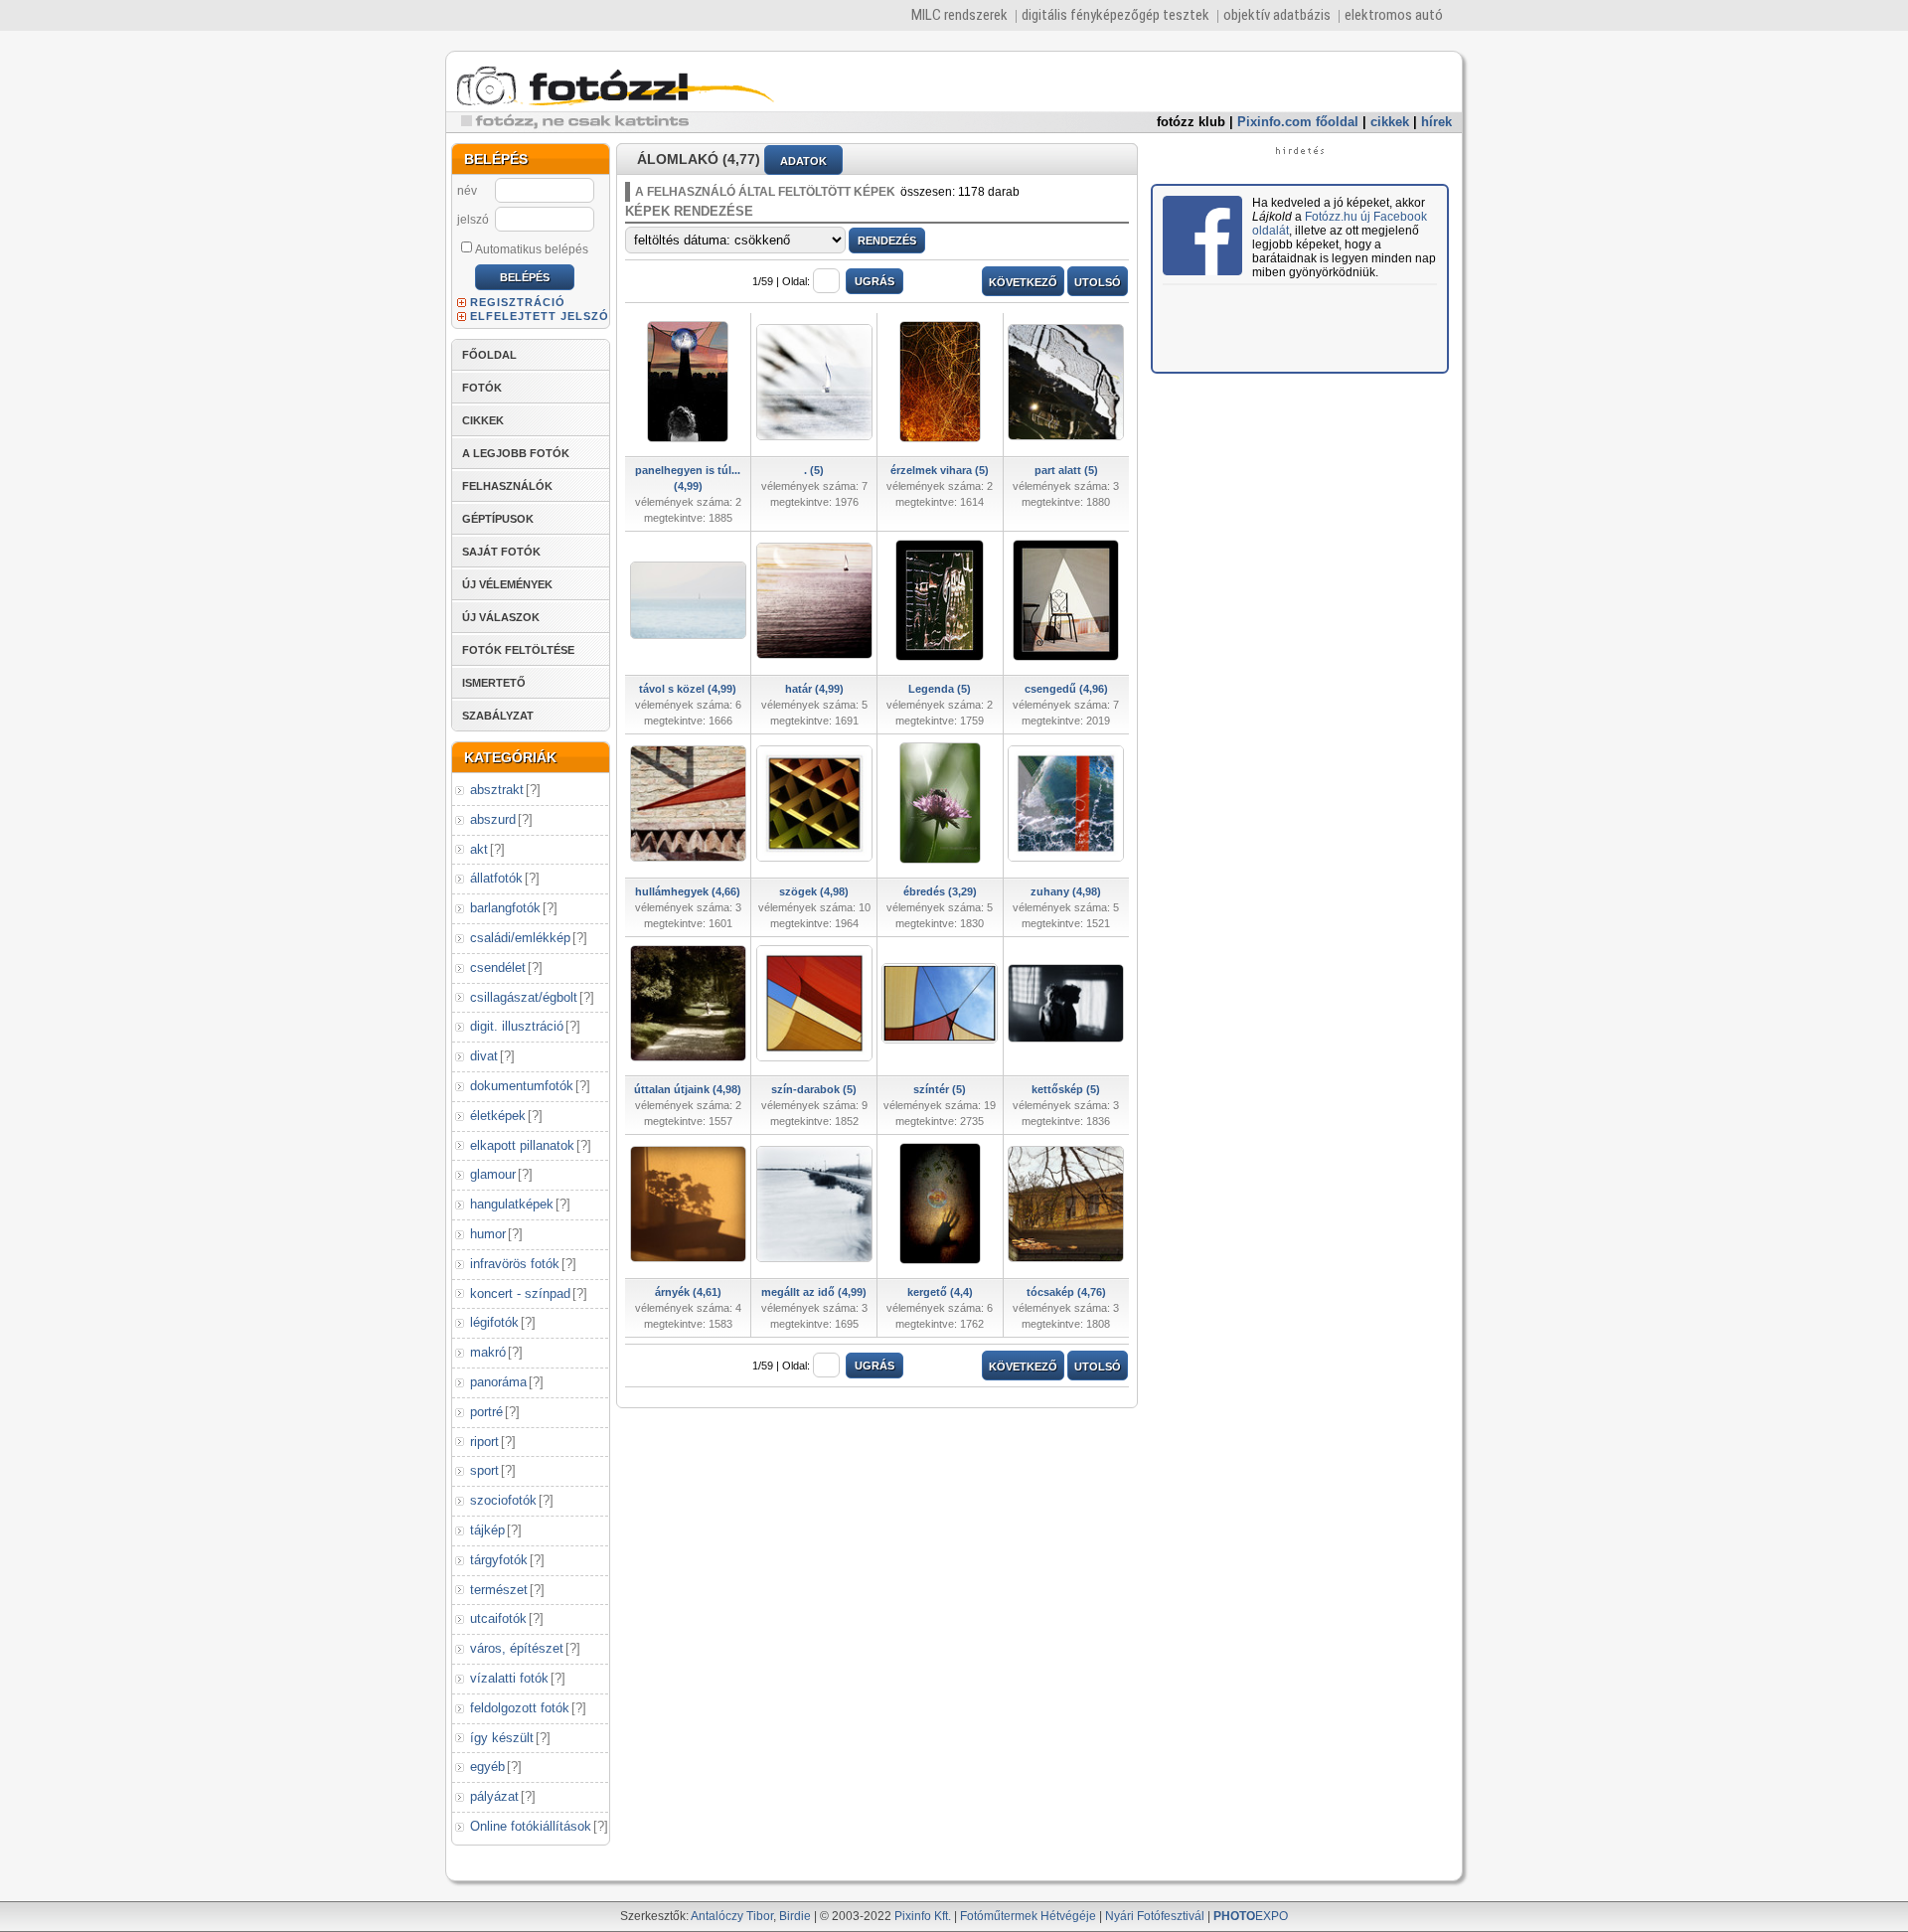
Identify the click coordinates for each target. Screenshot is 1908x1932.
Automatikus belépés (532, 249)
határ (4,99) (814, 689)
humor (488, 1234)
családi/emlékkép (520, 938)
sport (484, 1470)
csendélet (498, 967)
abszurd (493, 819)
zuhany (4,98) (1066, 891)
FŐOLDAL (489, 355)
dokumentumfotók (522, 1086)
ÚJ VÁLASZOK (501, 617)
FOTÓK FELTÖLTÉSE (518, 650)
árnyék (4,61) (688, 1292)
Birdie (795, 1916)
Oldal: (796, 281)
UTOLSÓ (1098, 282)
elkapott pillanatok (522, 1145)
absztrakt (497, 790)
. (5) (814, 470)
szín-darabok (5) (814, 1089)
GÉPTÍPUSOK (498, 519)
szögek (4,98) (814, 891)
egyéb (487, 1767)
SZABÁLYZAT (498, 716)
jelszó (473, 220)
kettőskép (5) (1066, 1089)
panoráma (498, 1382)
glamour (493, 1174)
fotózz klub (1191, 122)
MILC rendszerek (959, 15)
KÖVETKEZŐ (1023, 282)
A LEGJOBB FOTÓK (516, 453)
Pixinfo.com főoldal (1298, 122)
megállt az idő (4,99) (814, 1292)
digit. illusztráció (517, 1026)
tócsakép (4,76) (1066, 1292)
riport (484, 1442)
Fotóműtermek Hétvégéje (1028, 1916)
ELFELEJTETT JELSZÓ (540, 316)
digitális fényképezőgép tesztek (1115, 15)
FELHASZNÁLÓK (507, 486)
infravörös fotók (515, 1264)
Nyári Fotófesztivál (1155, 1916)
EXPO (1251, 1916)
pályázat (494, 1796)
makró (488, 1352)
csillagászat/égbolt (524, 997)
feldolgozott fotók (520, 1708)
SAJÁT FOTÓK (501, 552)
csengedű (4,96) (1066, 689)
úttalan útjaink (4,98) (688, 1089)
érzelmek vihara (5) (940, 470)
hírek (1436, 122)
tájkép (487, 1530)
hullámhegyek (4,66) (688, 891)
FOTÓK (482, 388)
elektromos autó (1394, 15)
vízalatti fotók (509, 1678)
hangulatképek (512, 1204)
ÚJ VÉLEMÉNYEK (507, 584)
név (467, 191)
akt (479, 849)
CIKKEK (483, 420)
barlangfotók (505, 908)
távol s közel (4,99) (688, 689)
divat (484, 1056)
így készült (502, 1738)
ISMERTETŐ (494, 683)
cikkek (1390, 122)
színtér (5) (940, 1089)
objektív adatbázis (1277, 15)
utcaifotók (498, 1618)
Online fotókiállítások (531, 1826)
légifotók (494, 1322)
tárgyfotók (499, 1560)
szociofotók (503, 1500)
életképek (498, 1116)
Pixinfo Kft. (923, 1916)
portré (486, 1412)
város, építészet (517, 1648)
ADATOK (803, 161)
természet (499, 1590)
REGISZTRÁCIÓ (518, 302)
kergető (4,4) (940, 1292)
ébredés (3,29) (940, 891)
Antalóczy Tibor (732, 1916)
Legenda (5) (940, 689)
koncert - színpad (520, 1293)
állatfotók (496, 878)
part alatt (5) (1066, 470)
